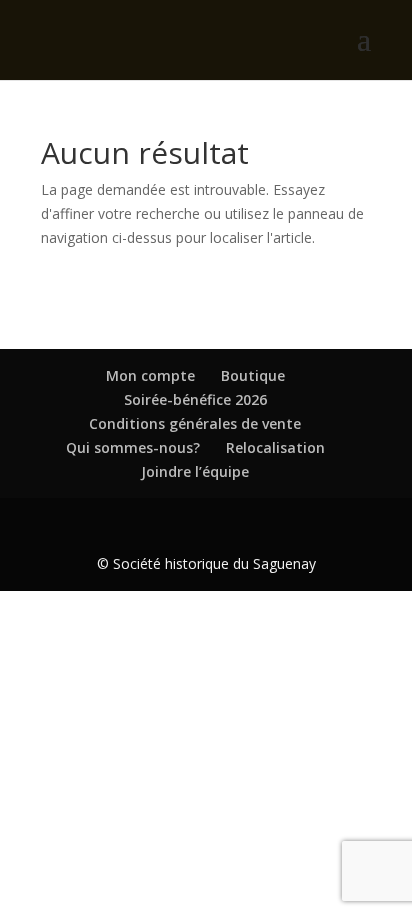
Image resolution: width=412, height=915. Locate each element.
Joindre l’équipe (195, 471)
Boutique (253, 375)
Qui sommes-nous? (133, 447)
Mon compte (150, 375)
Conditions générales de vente (195, 423)
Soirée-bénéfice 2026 (195, 399)
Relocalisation (275, 447)
